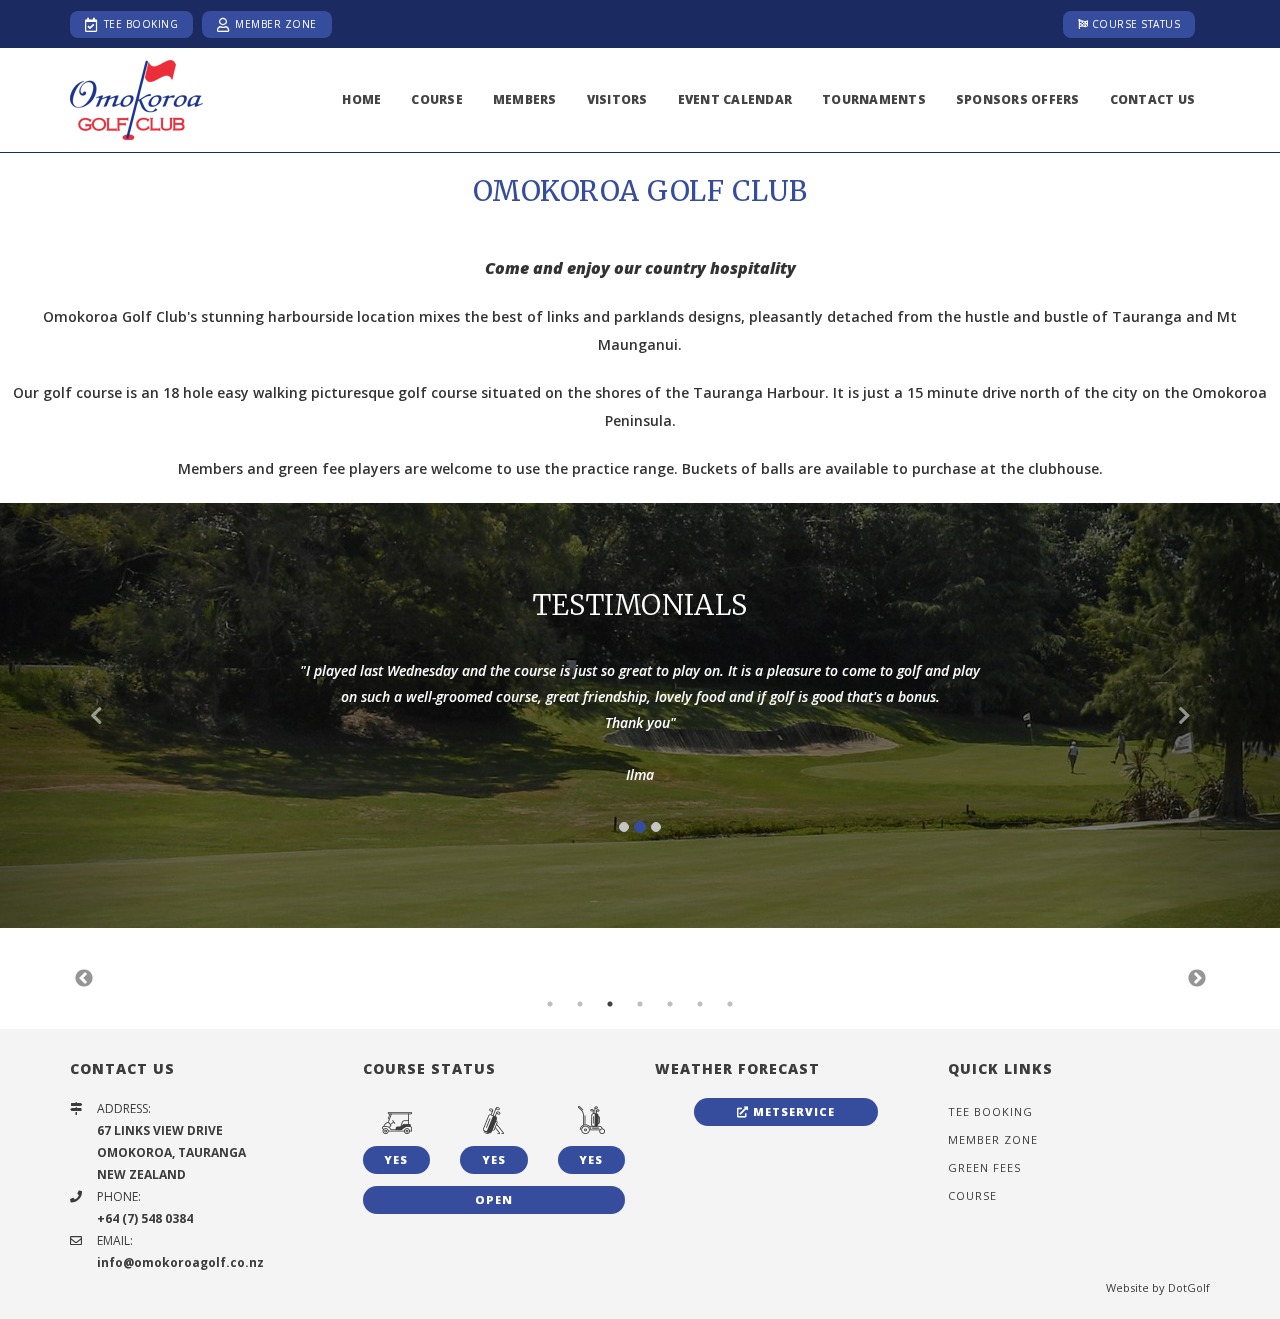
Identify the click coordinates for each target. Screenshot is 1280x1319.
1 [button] (550, 1004)
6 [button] (700, 1004)
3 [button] (610, 1004)
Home (361, 99)
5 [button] (670, 1004)
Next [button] (1197, 979)
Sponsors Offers (1018, 99)
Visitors (617, 99)
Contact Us (1153, 99)
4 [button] (640, 1004)
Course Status (1134, 24)
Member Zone (276, 24)
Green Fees (984, 1167)
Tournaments (874, 99)
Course (437, 99)
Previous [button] (84, 979)
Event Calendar (735, 99)
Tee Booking (139, 24)
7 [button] (730, 1004)
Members (525, 99)
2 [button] (580, 1004)
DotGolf (1189, 1287)
